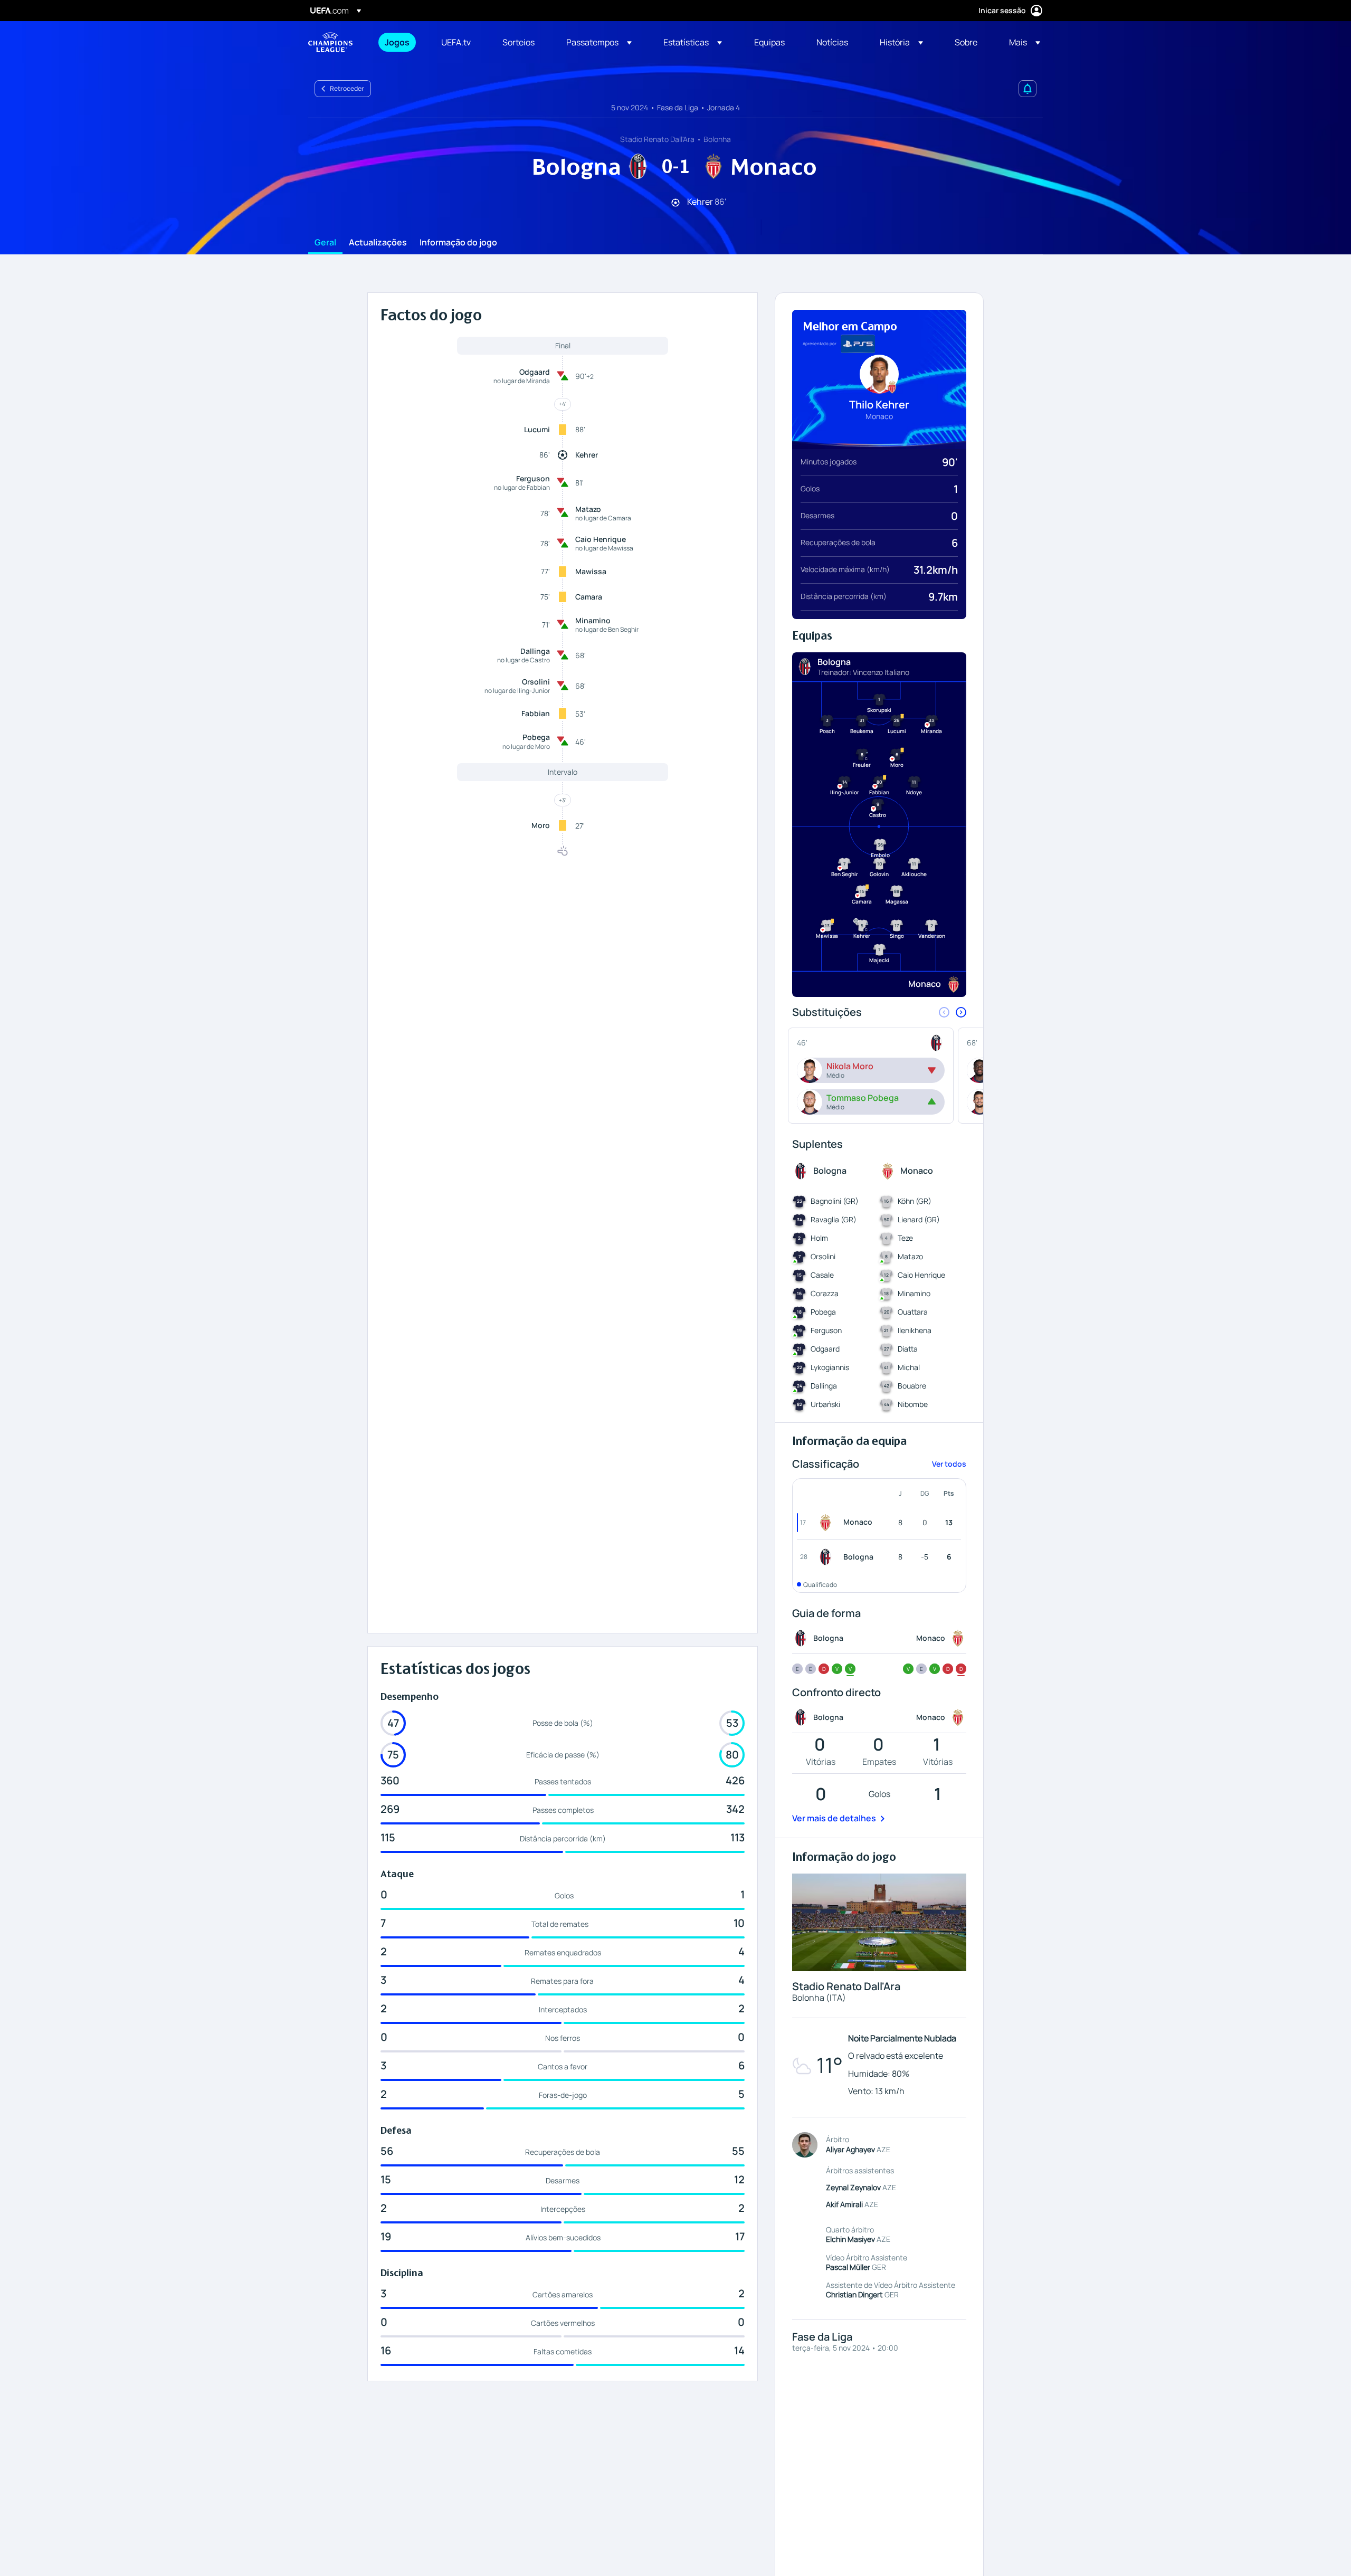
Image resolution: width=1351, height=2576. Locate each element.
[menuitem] (400, 42)
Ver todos (949, 1464)
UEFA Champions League (330, 42)
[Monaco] (827, 1523)
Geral (325, 243)
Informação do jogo (458, 243)
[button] (599, 42)
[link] (397, 42)
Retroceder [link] (347, 88)
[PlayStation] (858, 344)
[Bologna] (827, 1557)
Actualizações (378, 243)
